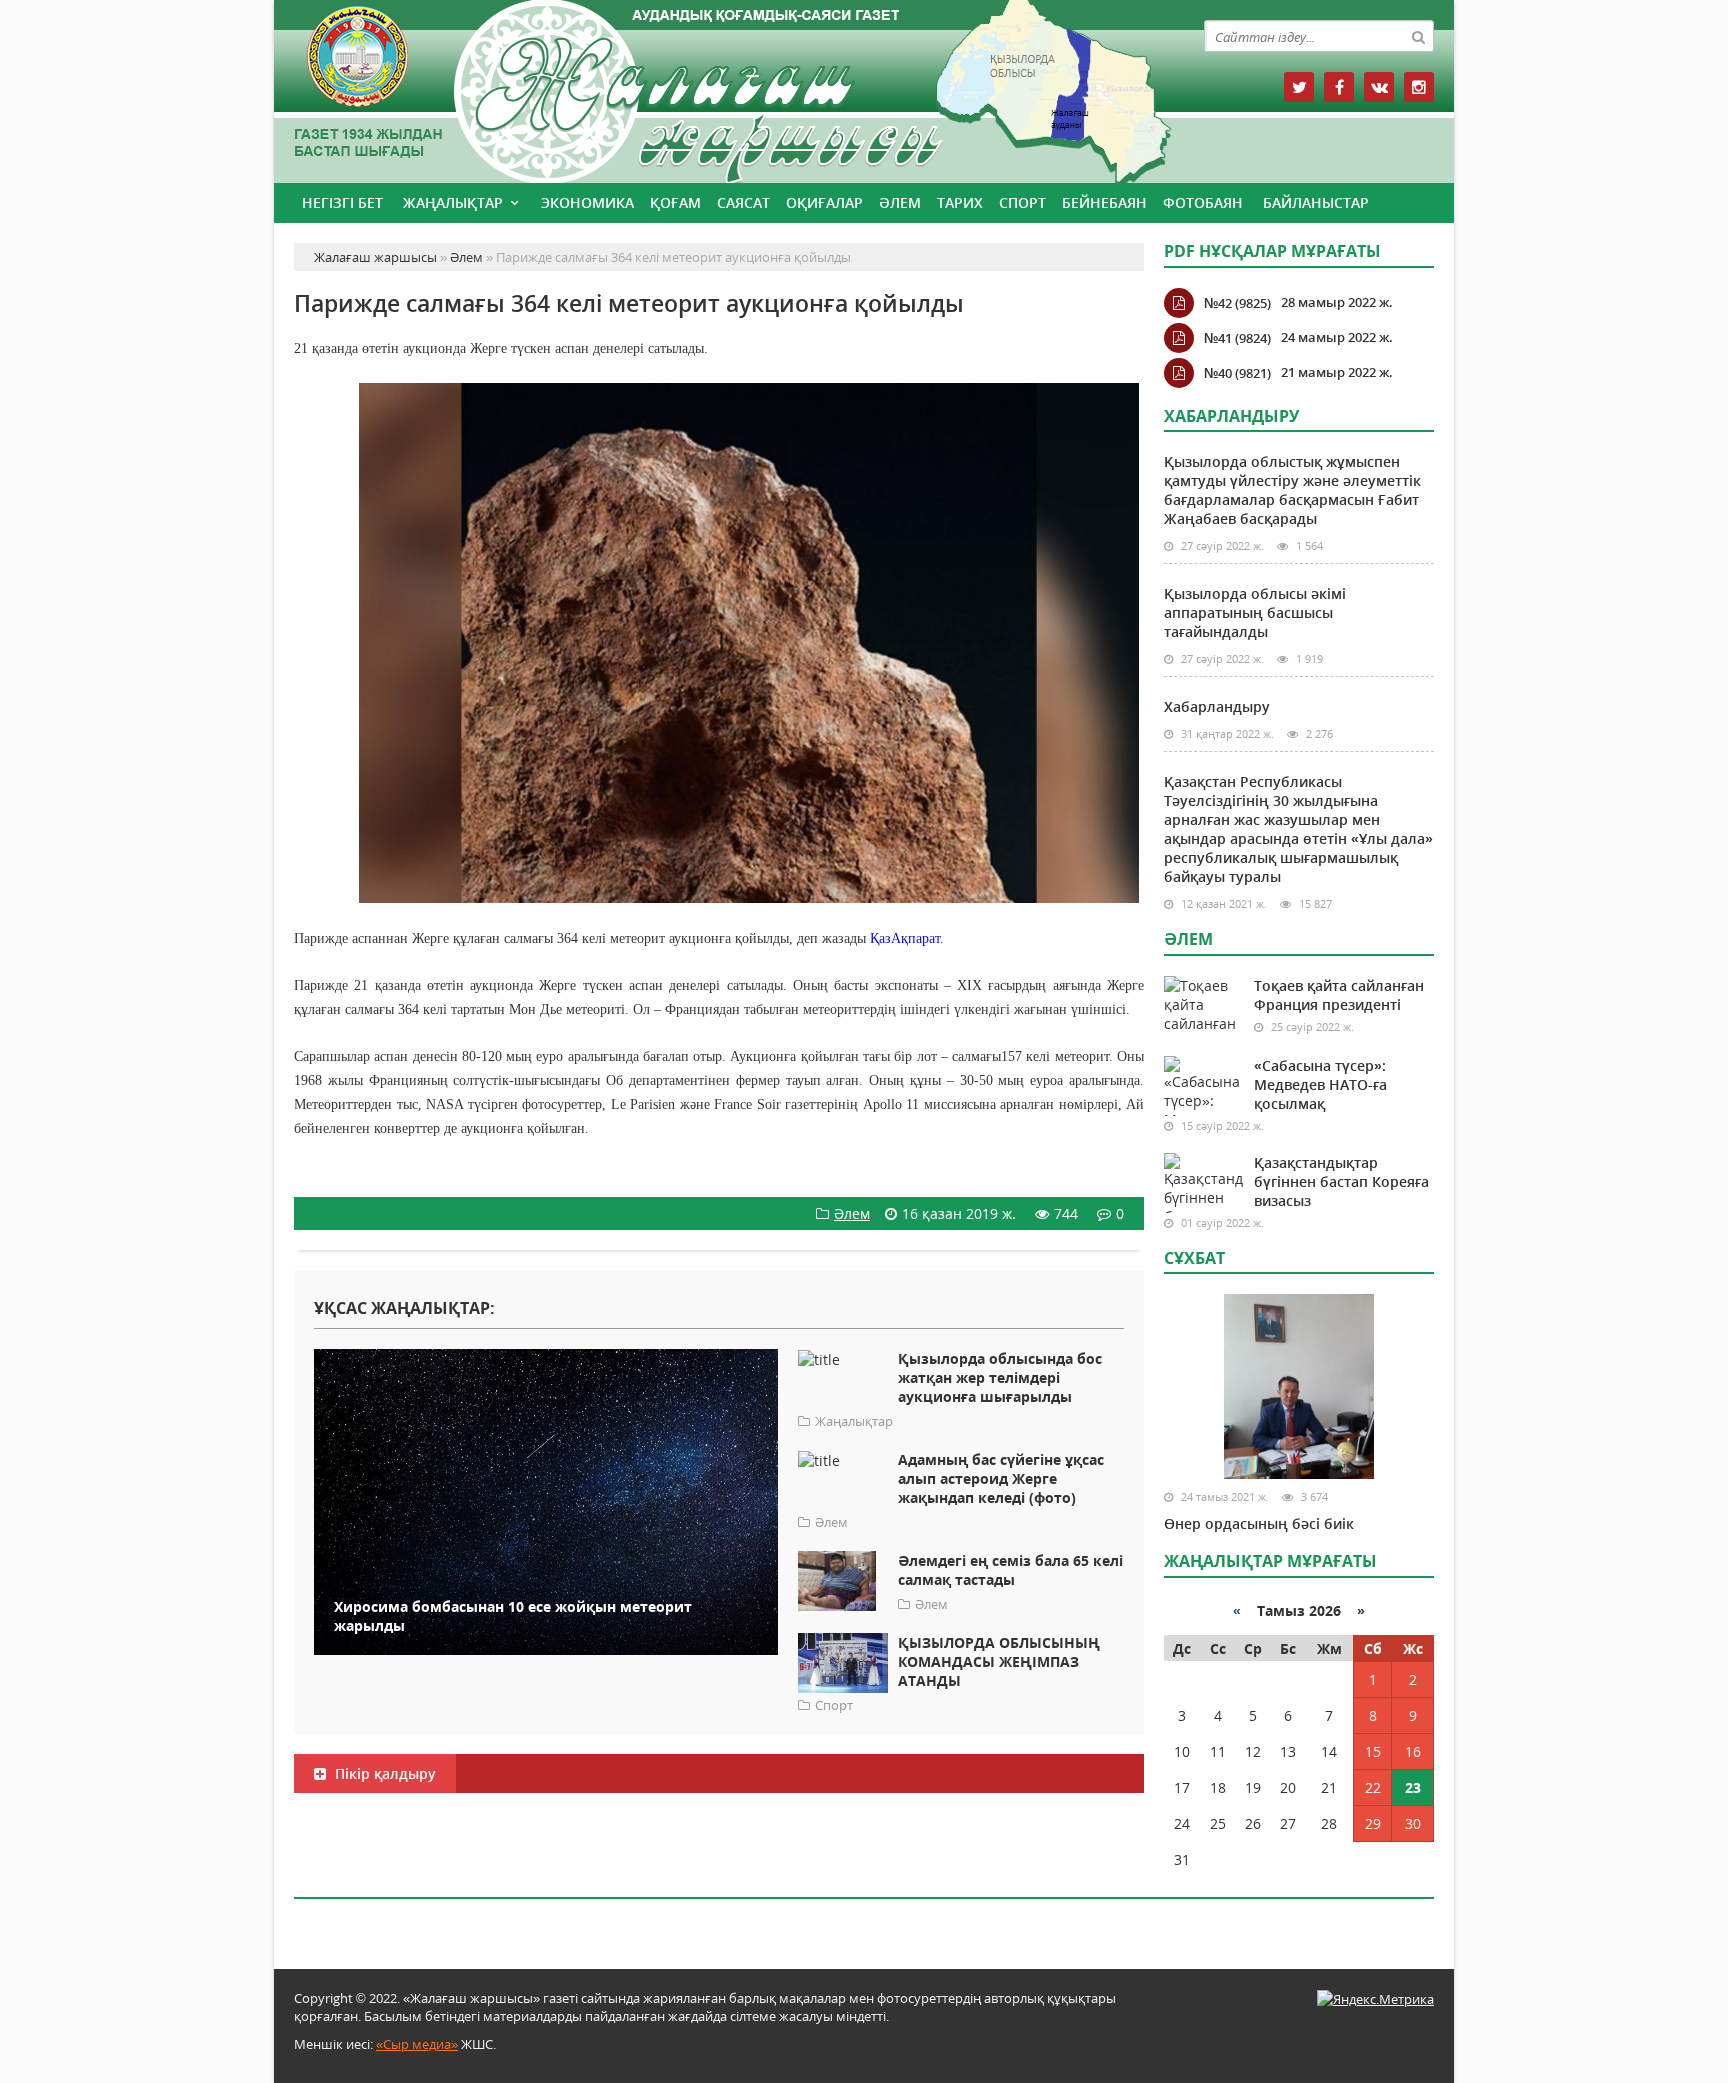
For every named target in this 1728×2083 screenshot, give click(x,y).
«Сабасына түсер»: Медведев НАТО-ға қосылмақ (1320, 1084)
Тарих (960, 202)
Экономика (587, 202)
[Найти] (1418, 36)
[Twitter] (1299, 87)
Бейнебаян (1104, 202)
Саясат (743, 202)
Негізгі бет (342, 202)
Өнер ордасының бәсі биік (1259, 1523)
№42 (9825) (1237, 303)
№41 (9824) (1237, 338)
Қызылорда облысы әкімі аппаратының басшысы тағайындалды (1255, 612)
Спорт (1022, 202)
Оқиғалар (824, 202)
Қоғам (675, 202)
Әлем (900, 202)
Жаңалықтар (453, 202)
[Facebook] (1339, 87)
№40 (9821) (1237, 373)
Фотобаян (1203, 202)
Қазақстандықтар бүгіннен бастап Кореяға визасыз (1341, 1181)
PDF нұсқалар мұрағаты (1272, 251)
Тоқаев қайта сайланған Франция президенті (1339, 995)
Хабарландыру (1217, 706)
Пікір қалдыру (383, 1773)
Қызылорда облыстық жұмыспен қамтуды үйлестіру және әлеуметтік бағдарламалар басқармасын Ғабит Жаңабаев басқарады (1292, 490)
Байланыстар (1316, 202)
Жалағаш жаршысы (719, 87)
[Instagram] (1419, 87)
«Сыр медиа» (417, 2044)
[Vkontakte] (1379, 87)
